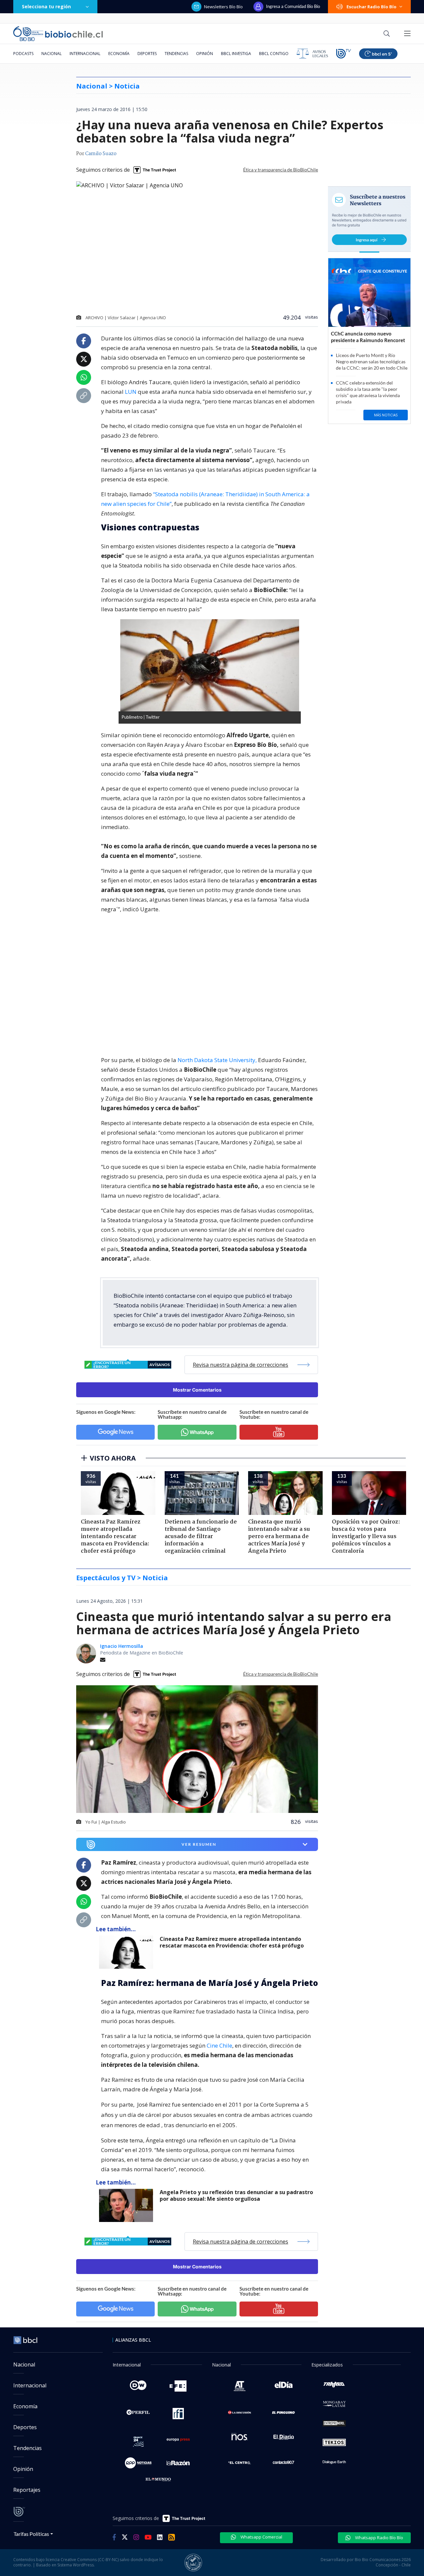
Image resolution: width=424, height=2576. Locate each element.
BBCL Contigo (274, 54)
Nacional (52, 54)
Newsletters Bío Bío (223, 7)
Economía (119, 54)
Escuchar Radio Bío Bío (371, 7)
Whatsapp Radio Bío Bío (379, 2538)
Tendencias (176, 54)
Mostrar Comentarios (197, 1390)
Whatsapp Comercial (261, 2537)
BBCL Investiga (236, 54)
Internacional (85, 54)
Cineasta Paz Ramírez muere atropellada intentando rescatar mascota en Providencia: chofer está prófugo (232, 1942)
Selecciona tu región (46, 6)
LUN (131, 392)
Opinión (205, 54)
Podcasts (23, 54)
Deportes (147, 54)
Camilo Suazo (101, 154)
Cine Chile (219, 2045)
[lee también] (128, 1952)
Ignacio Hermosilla (122, 1646)
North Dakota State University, (217, 1060)
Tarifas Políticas (31, 2534)
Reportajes (27, 2490)
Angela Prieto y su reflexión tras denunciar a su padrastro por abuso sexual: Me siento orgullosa (236, 2196)
